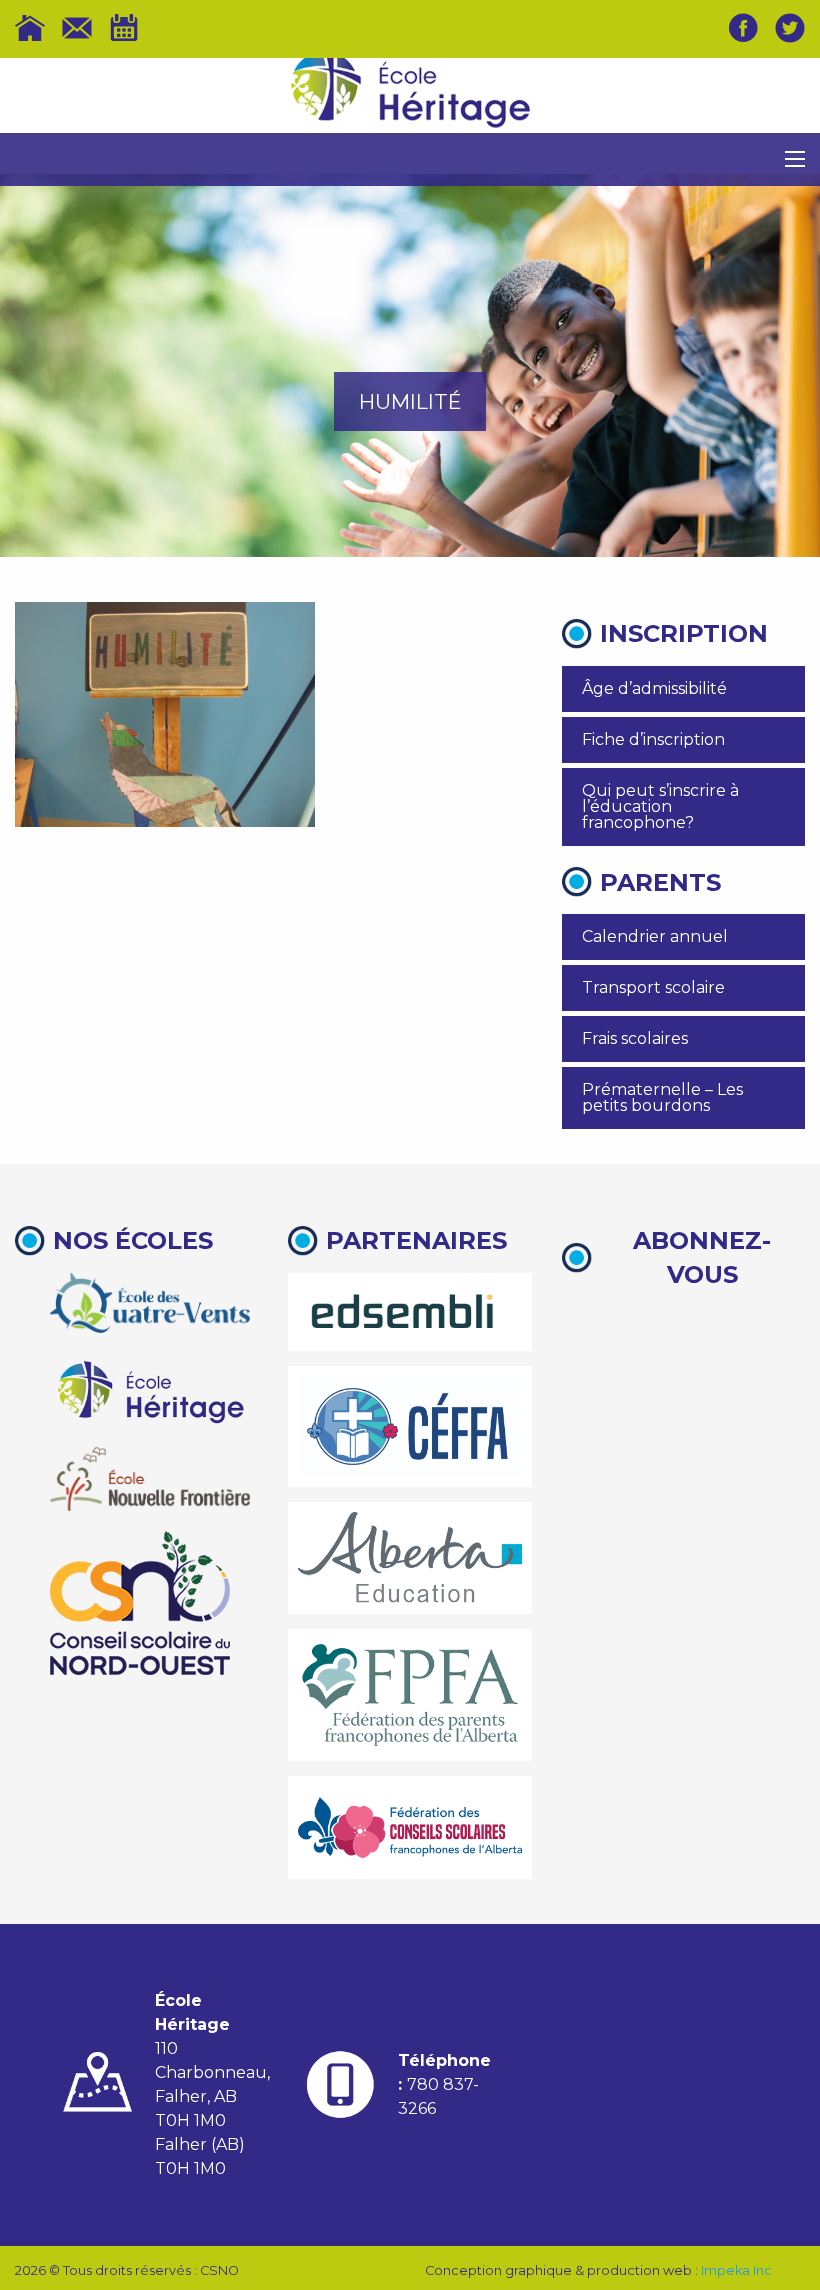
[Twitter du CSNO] (790, 28)
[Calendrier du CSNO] (124, 28)
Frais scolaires (635, 1038)
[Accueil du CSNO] (30, 28)
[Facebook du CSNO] (743, 28)
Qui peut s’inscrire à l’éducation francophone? (660, 806)
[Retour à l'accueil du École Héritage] (410, 96)
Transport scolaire (653, 987)
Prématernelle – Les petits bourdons (662, 1097)
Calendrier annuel (655, 936)
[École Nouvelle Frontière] (150, 1479)
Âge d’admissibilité (654, 688)
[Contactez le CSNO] (77, 28)
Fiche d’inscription (653, 739)
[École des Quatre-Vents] (150, 1303)
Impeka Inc (736, 2270)
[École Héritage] (150, 1389)
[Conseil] (140, 1603)
